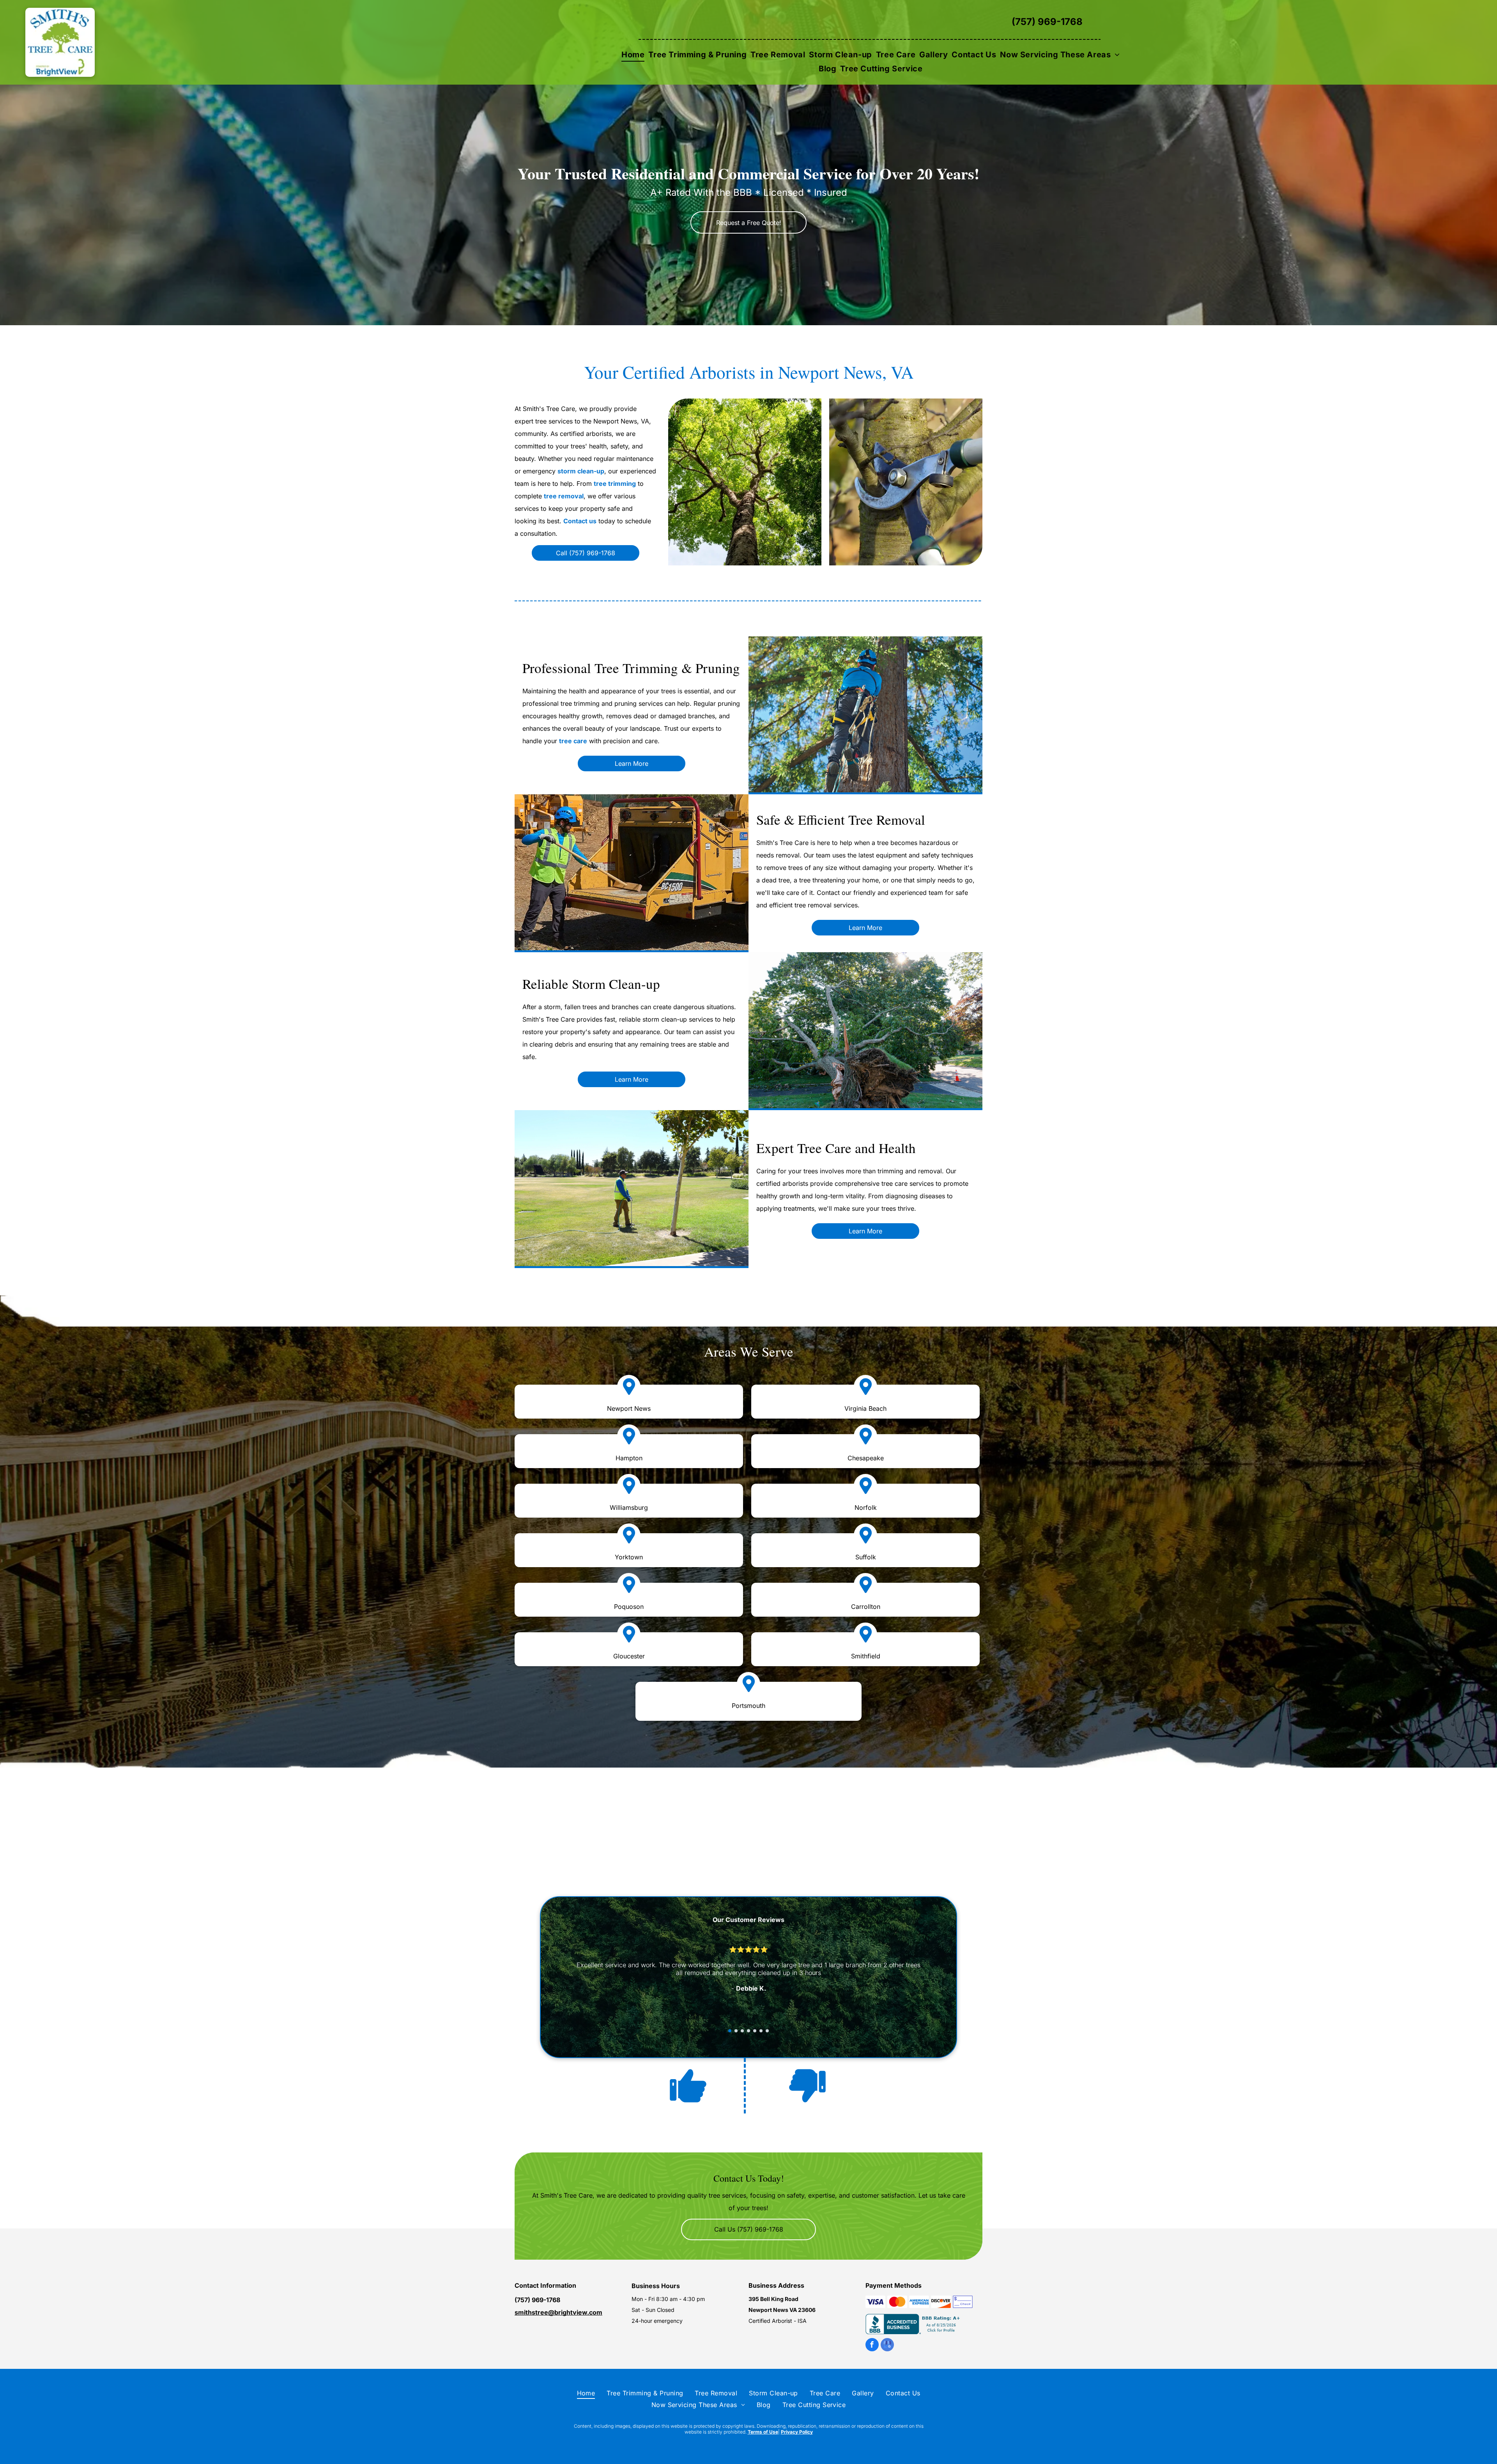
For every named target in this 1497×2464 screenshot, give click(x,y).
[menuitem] (633, 55)
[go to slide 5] (755, 2031)
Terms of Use (763, 2432)
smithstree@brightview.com (558, 2312)
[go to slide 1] (730, 2031)
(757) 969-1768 (1047, 22)
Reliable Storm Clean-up (591, 984)
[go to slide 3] (742, 2031)
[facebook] (872, 2346)
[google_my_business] (887, 2346)
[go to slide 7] (767, 2031)
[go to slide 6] (761, 2031)
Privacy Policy (797, 2432)
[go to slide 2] (736, 2031)
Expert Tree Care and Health (836, 1148)
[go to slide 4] (748, 2031)
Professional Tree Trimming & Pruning (631, 668)
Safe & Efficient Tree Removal (841, 819)
